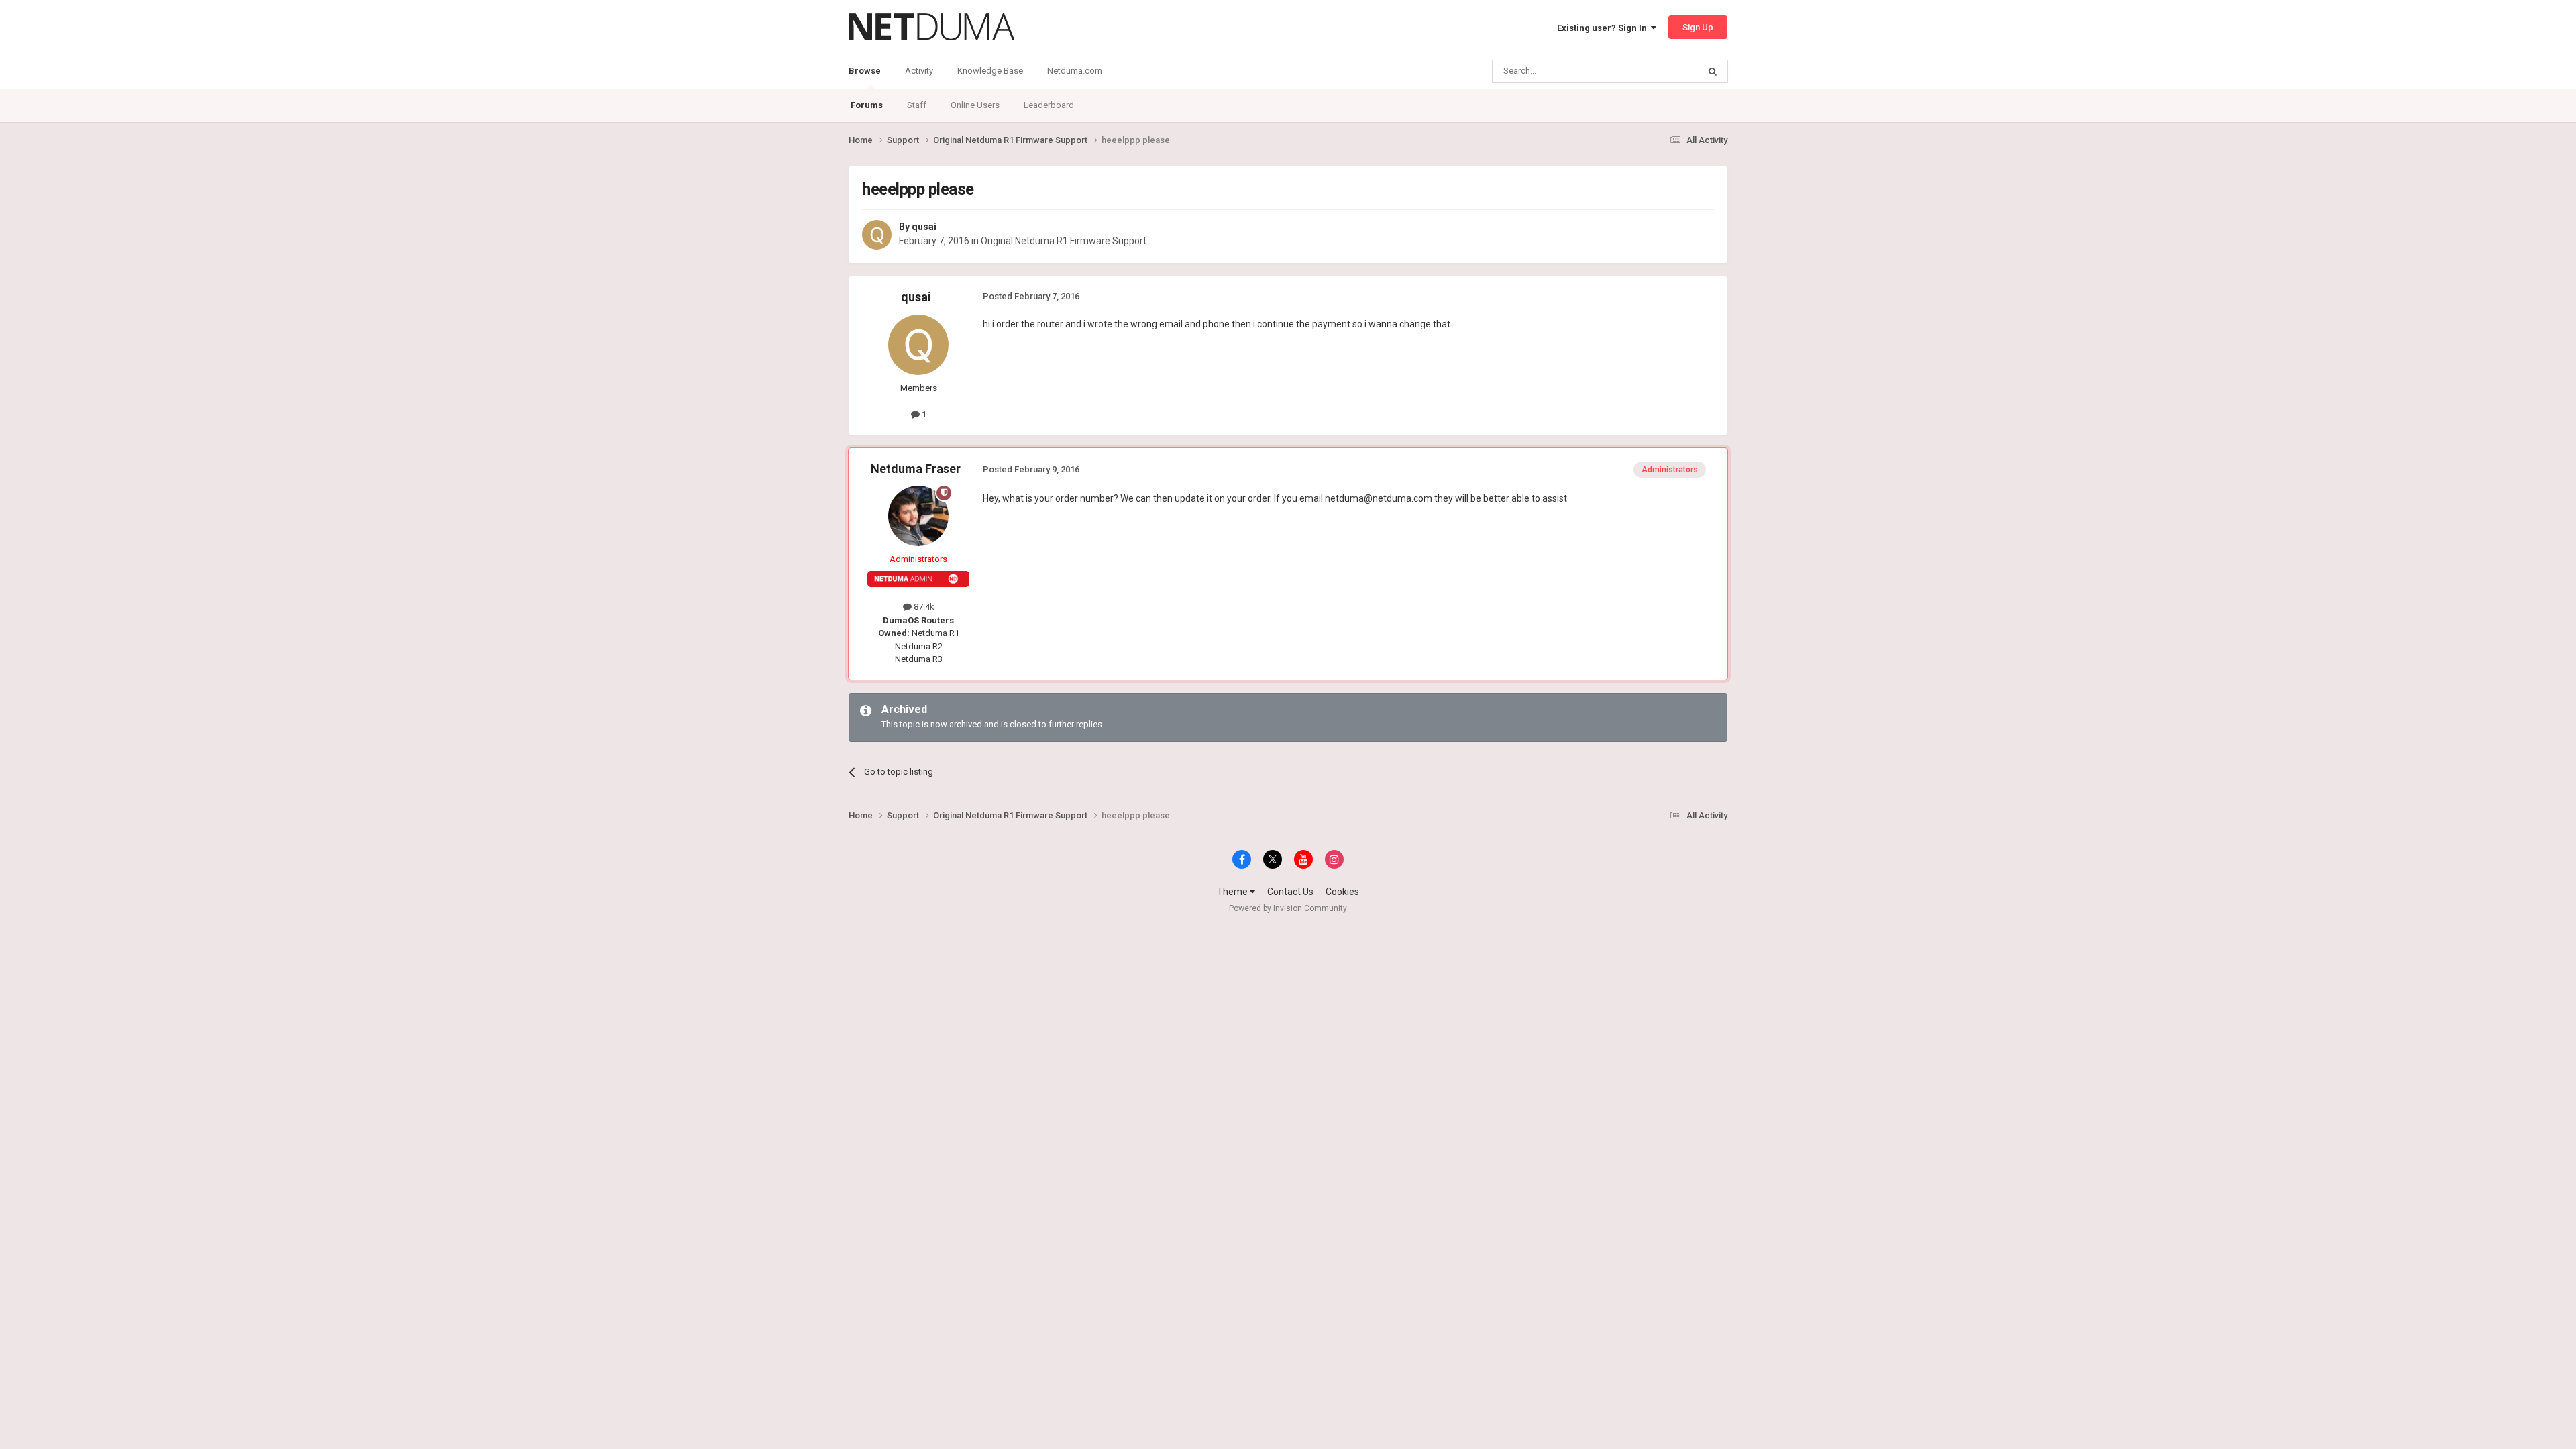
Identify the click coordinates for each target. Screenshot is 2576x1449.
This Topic (1661, 71)
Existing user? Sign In (1604, 28)
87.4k (923, 607)
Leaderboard (1049, 105)
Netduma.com (1075, 71)
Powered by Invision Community (1288, 908)
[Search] (1713, 71)
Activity (919, 71)
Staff (917, 105)
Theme (1233, 892)
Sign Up (1698, 27)
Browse (865, 71)
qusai (924, 227)
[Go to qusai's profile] (877, 235)
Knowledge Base (990, 71)
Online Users (975, 105)
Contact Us (1290, 892)
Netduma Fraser (916, 469)
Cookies (1342, 892)
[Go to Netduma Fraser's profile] (918, 516)
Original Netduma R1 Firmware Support (1064, 241)
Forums (867, 105)
